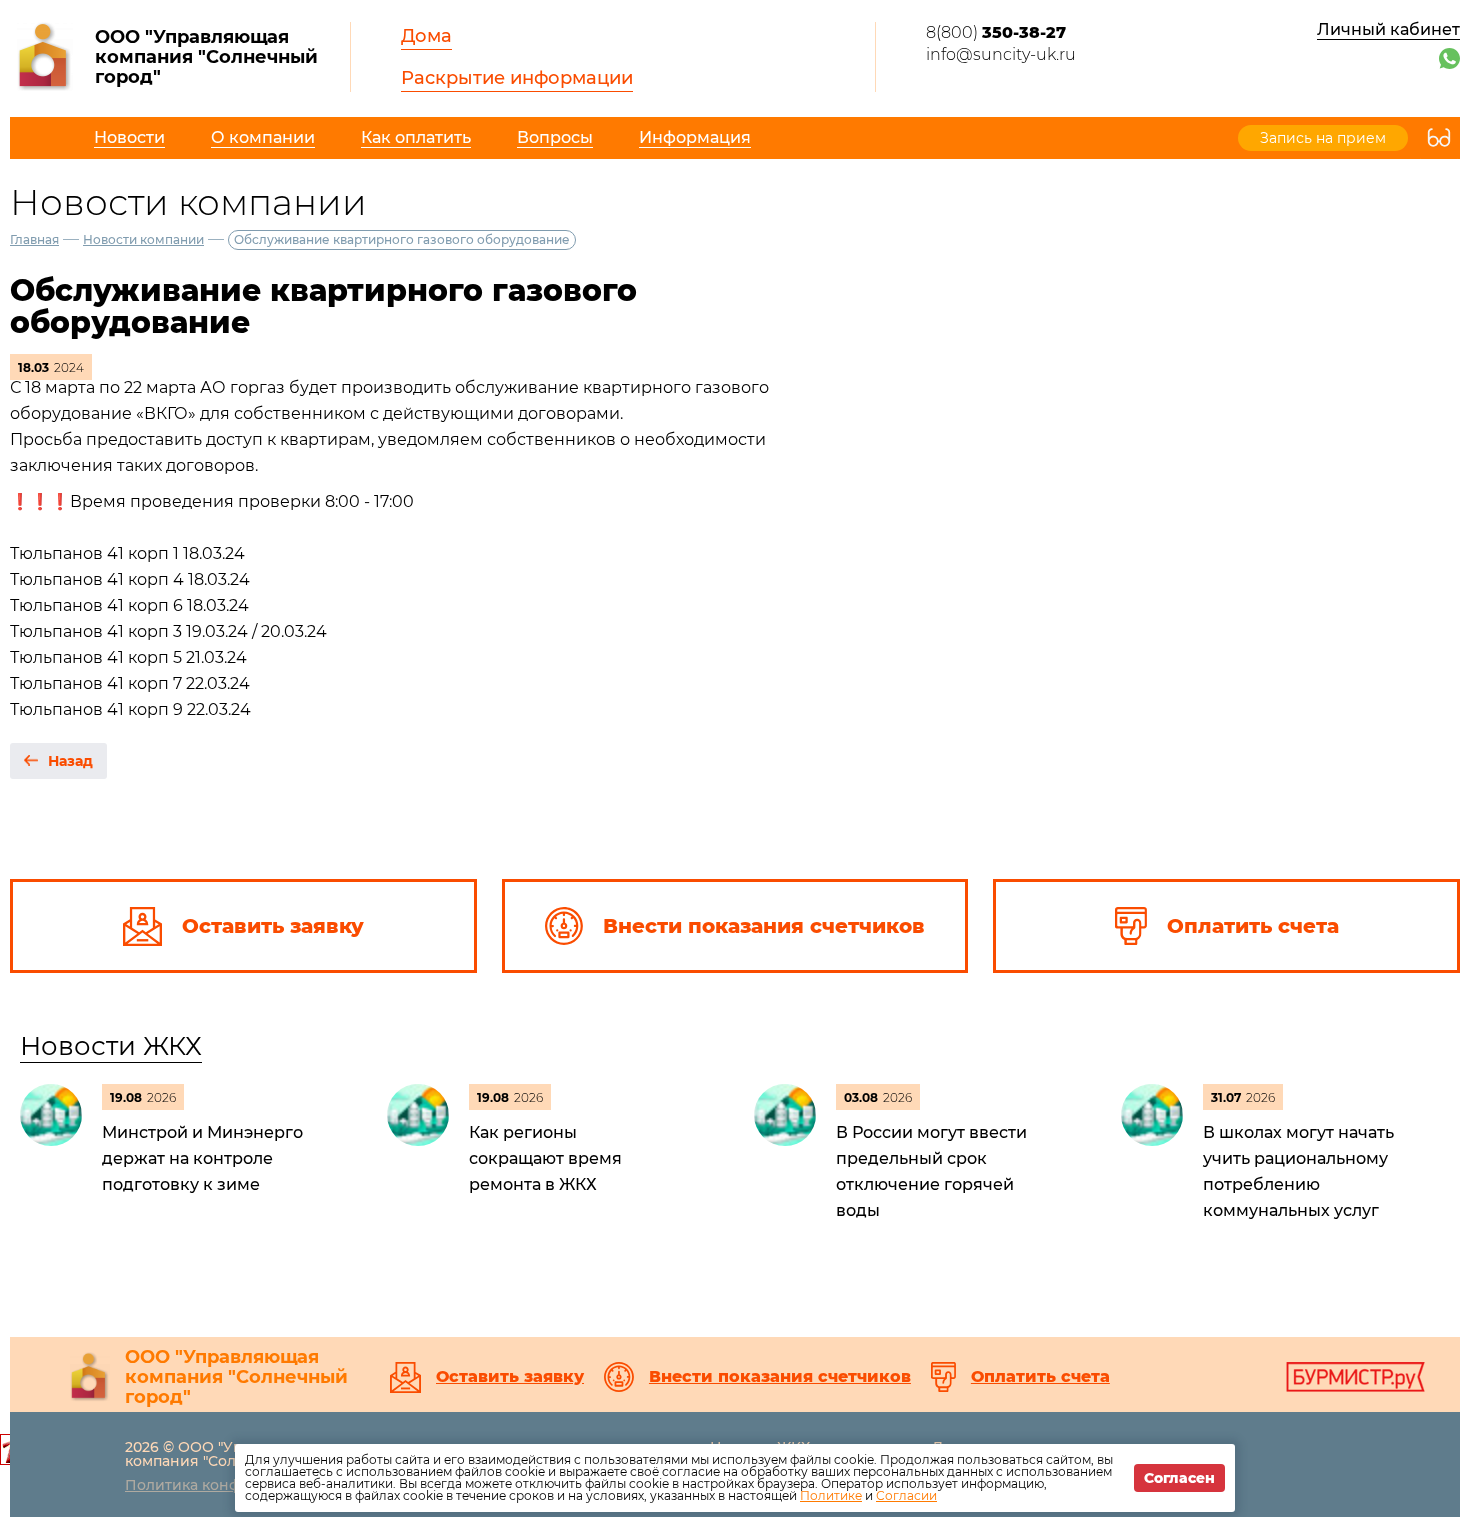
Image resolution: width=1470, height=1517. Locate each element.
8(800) (996, 32)
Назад (70, 761)
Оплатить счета (1040, 1377)
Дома (426, 36)
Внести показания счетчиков (780, 1377)
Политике (831, 1495)
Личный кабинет (1388, 29)
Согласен (1179, 1478)
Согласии (906, 1495)
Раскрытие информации (517, 78)
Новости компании (143, 239)
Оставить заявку (510, 1377)
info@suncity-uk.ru (1001, 54)
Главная (34, 239)
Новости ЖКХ (111, 1046)
